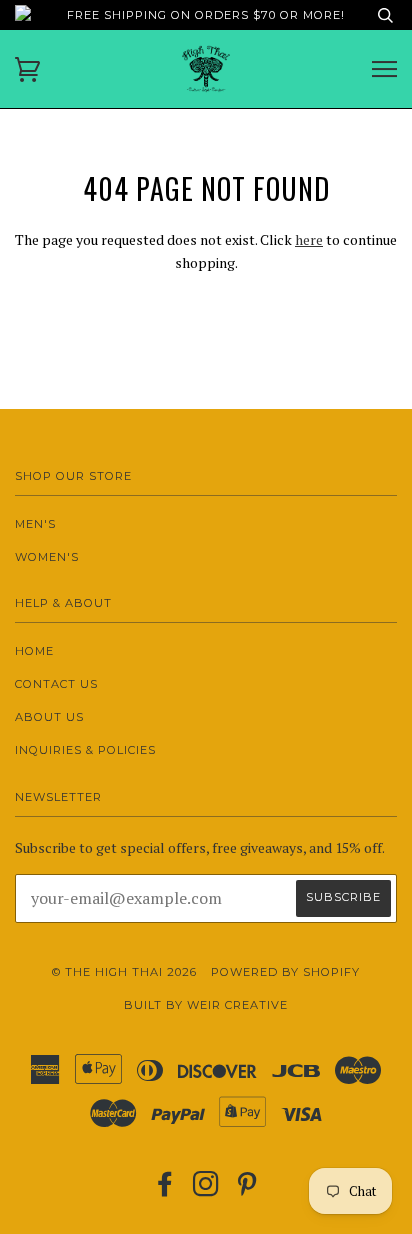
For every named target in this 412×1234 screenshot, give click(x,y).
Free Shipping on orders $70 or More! (206, 15)
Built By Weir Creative (206, 1005)
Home (34, 651)
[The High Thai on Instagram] (206, 1190)
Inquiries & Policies (85, 750)
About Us (49, 717)
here (309, 239)
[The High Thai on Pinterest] (247, 1190)
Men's (35, 524)
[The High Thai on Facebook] (165, 1190)
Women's (47, 557)
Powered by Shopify (285, 972)
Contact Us (56, 684)
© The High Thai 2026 (124, 972)
